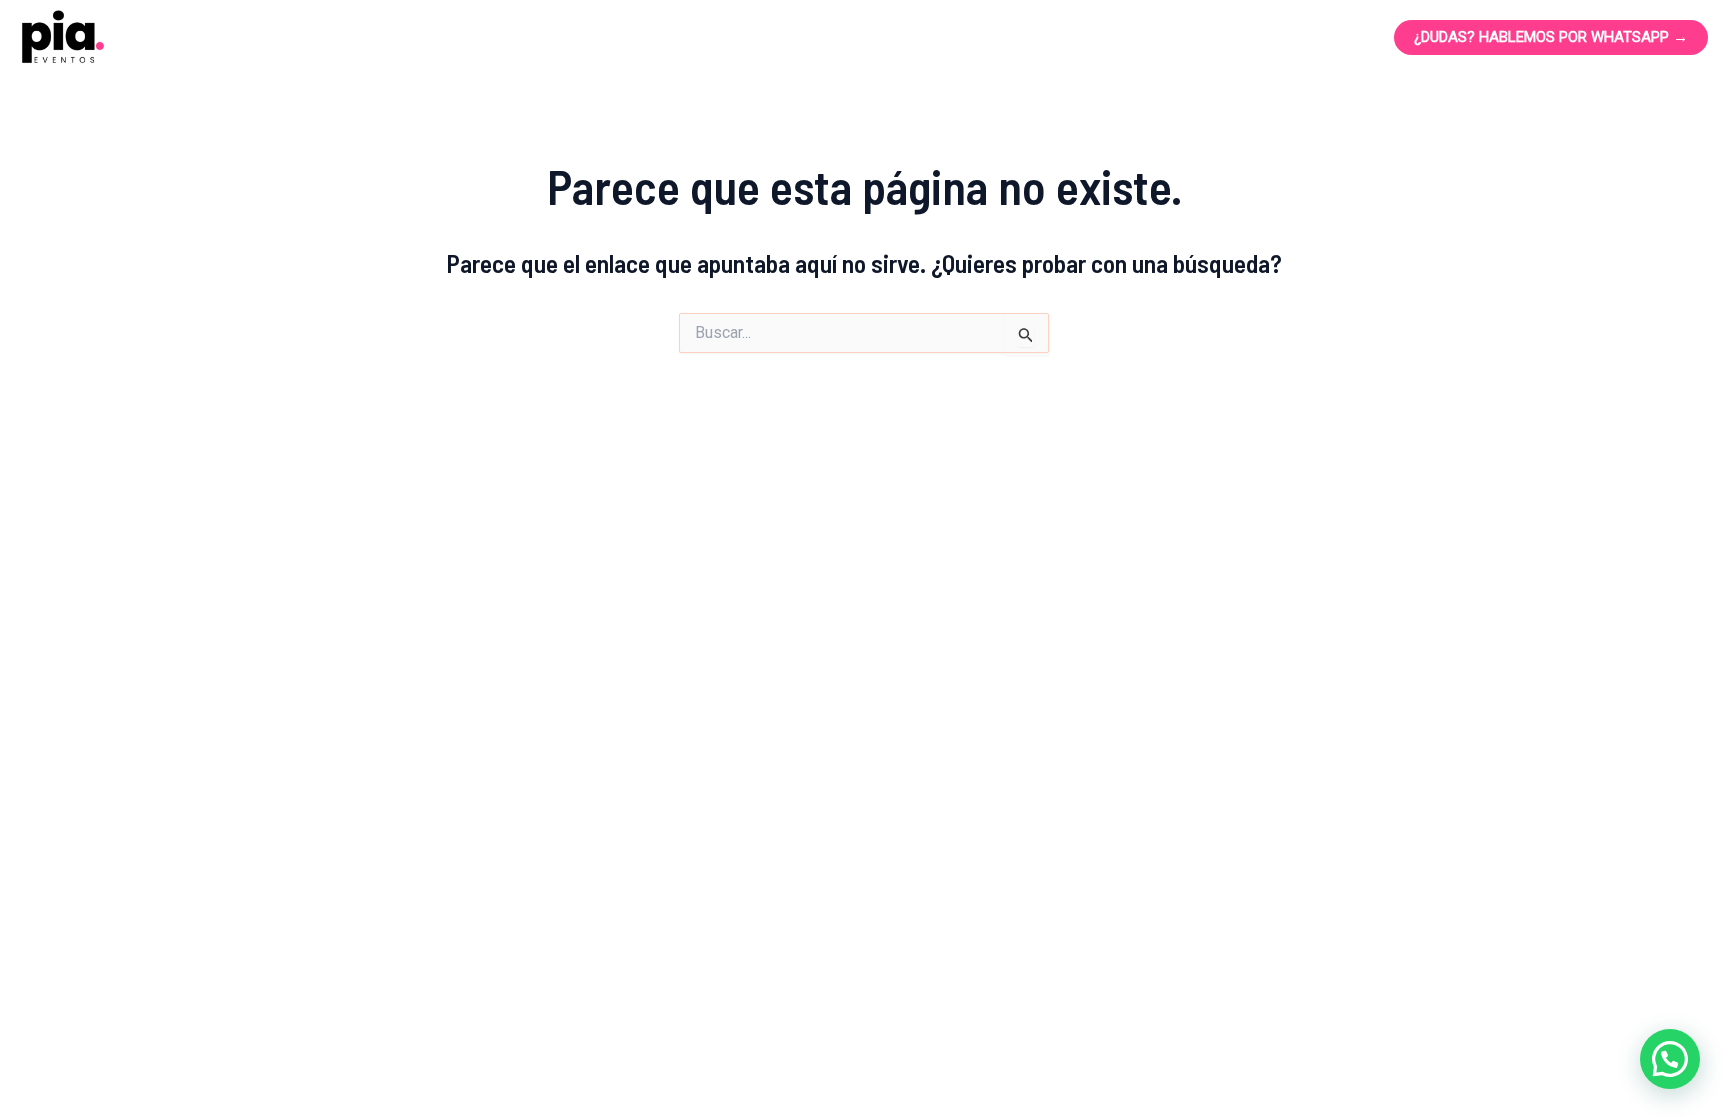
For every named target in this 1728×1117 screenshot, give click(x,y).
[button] (1670, 1059)
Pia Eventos (237, 37)
